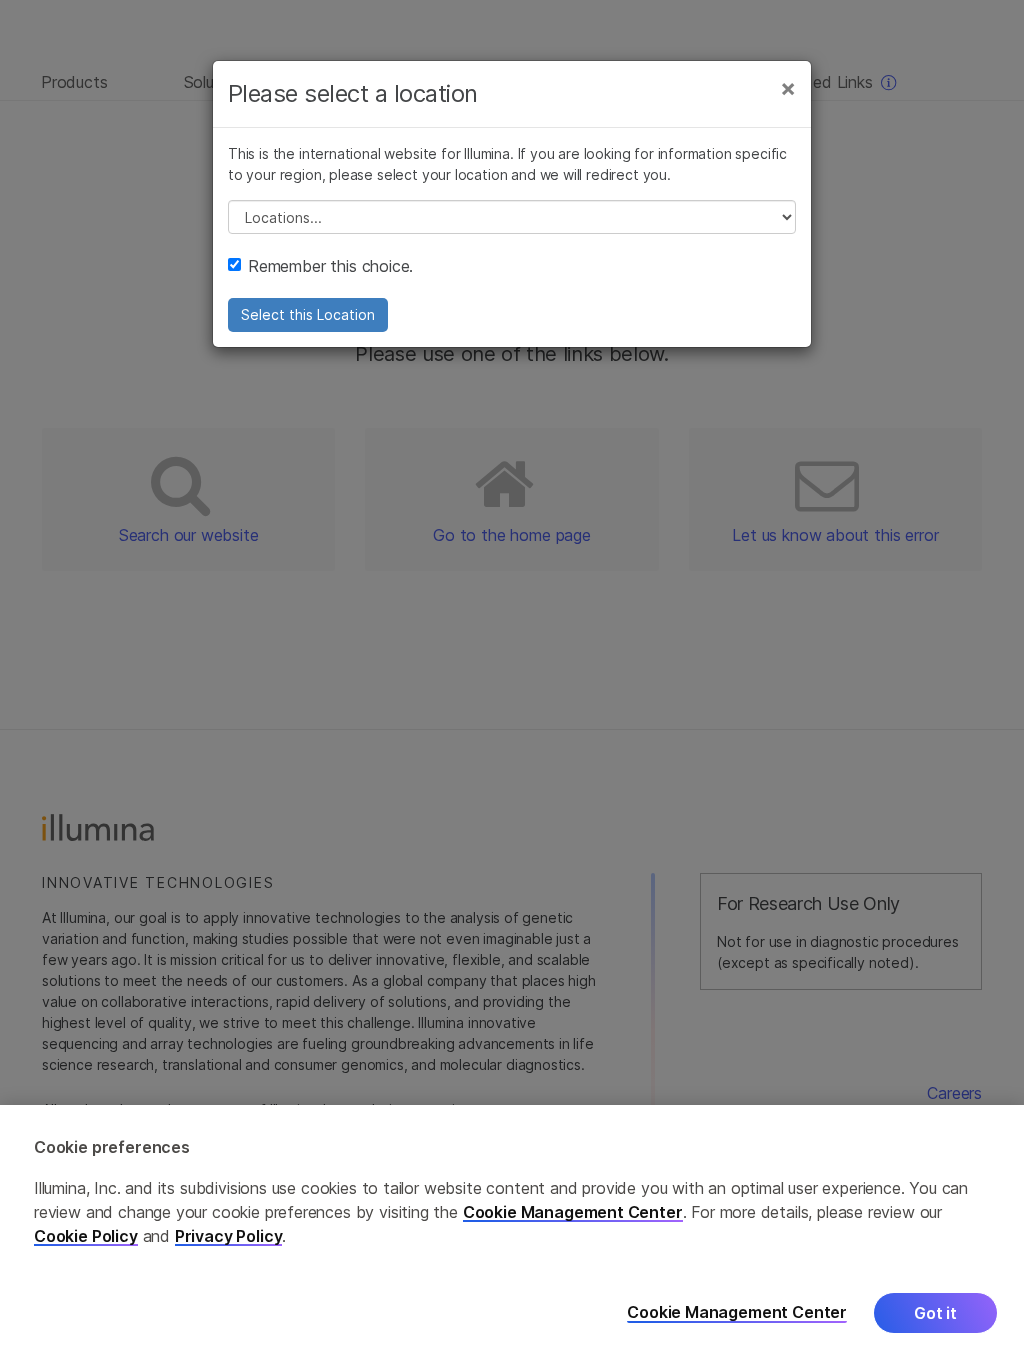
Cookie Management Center (573, 1212)
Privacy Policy (229, 1236)
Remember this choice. (330, 266)
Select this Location (308, 314)
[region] (512, 1235)
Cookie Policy (86, 1236)
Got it (935, 1313)
